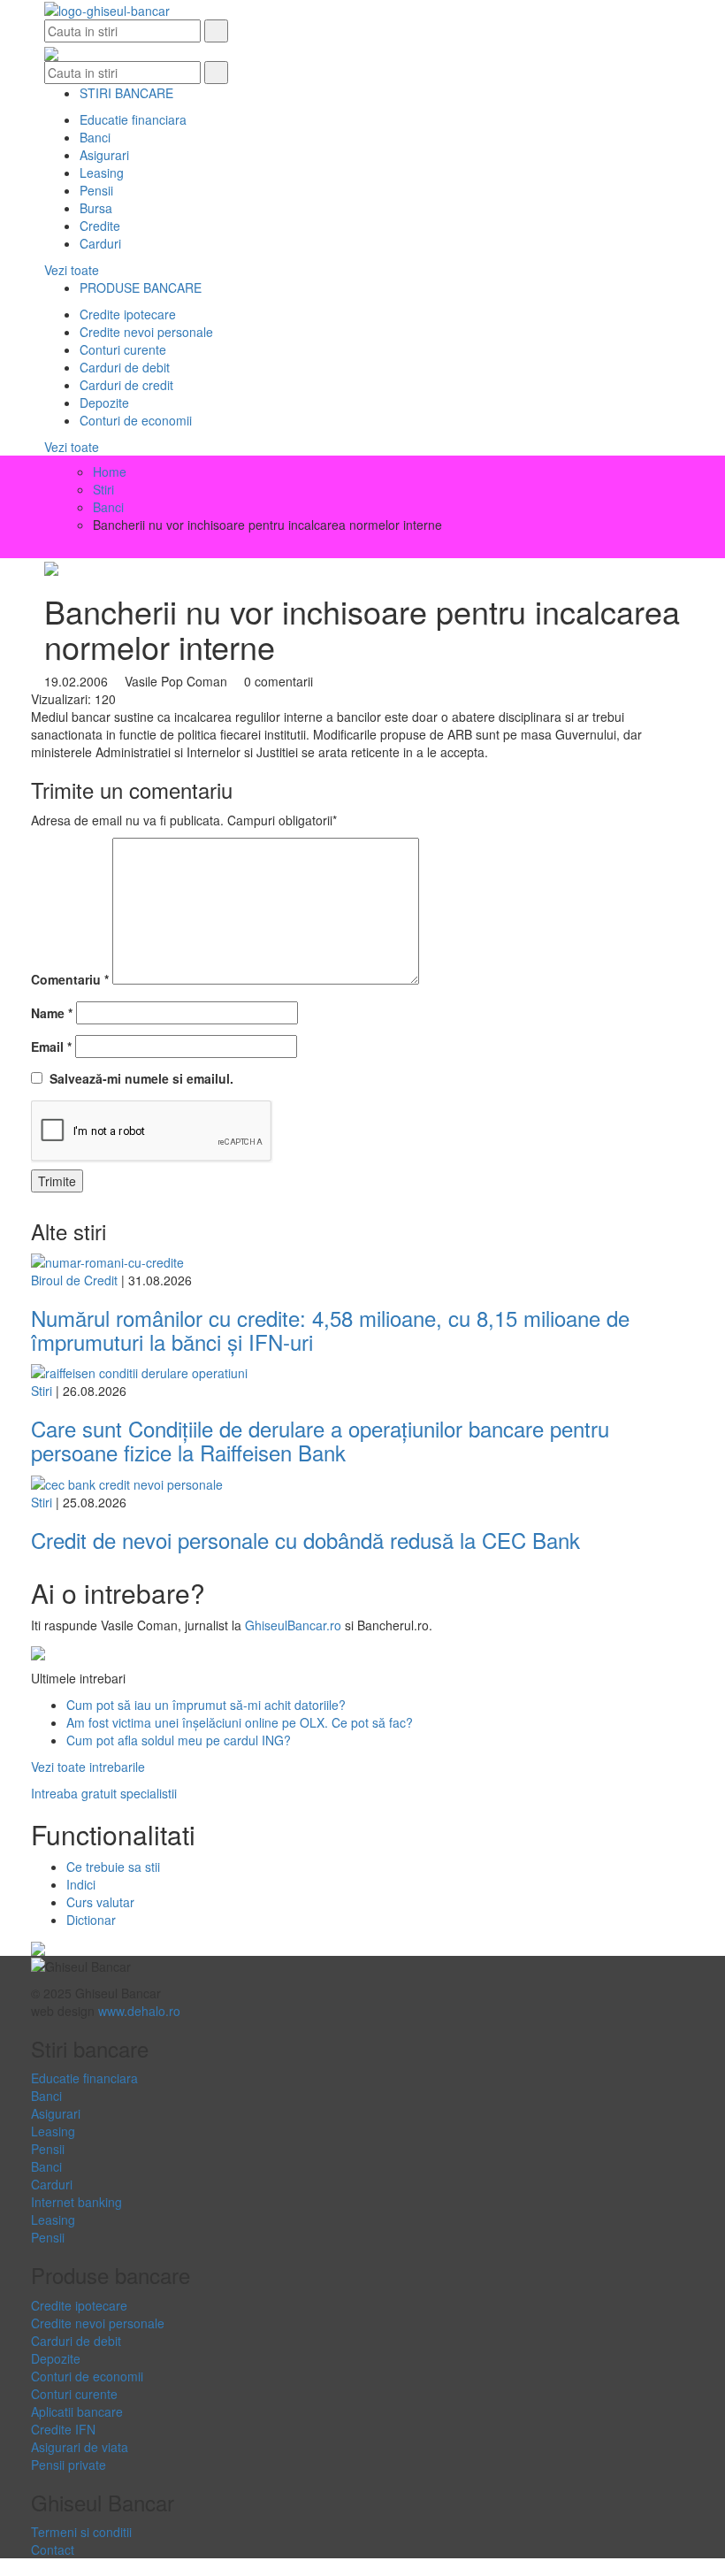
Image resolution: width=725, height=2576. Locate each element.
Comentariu (70, 979)
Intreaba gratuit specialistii (104, 1793)
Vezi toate (72, 270)
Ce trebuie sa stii (113, 1867)
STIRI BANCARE (126, 93)
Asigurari (104, 155)
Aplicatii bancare (77, 2411)
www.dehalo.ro (139, 2011)
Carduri (100, 243)
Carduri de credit (126, 385)
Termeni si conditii (81, 2532)
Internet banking (76, 2202)
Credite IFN (63, 2429)
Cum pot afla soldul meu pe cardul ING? (179, 1740)
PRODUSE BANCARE (141, 287)
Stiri (42, 1391)
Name (52, 1013)
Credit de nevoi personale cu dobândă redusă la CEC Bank (305, 1540)
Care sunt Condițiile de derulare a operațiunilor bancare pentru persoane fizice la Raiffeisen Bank (320, 1440)
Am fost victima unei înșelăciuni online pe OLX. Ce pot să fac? (240, 1722)
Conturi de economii (136, 420)
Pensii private (69, 2465)
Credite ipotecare (128, 314)
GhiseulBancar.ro (293, 1625)
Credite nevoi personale (146, 332)
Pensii (96, 190)
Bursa (96, 208)
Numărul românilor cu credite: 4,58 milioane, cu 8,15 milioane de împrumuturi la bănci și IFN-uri (330, 1329)
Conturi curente (123, 349)
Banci (95, 137)
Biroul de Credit (74, 1280)
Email (51, 1046)
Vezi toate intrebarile (88, 1767)
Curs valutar (100, 1902)
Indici (81, 1884)
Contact (53, 2549)
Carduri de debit (125, 367)
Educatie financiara (133, 119)
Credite (100, 226)
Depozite (104, 402)
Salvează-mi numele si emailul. (138, 1078)
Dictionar (91, 1920)
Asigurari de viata (80, 2447)
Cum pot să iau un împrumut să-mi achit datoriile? (206, 1705)
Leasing (102, 172)
